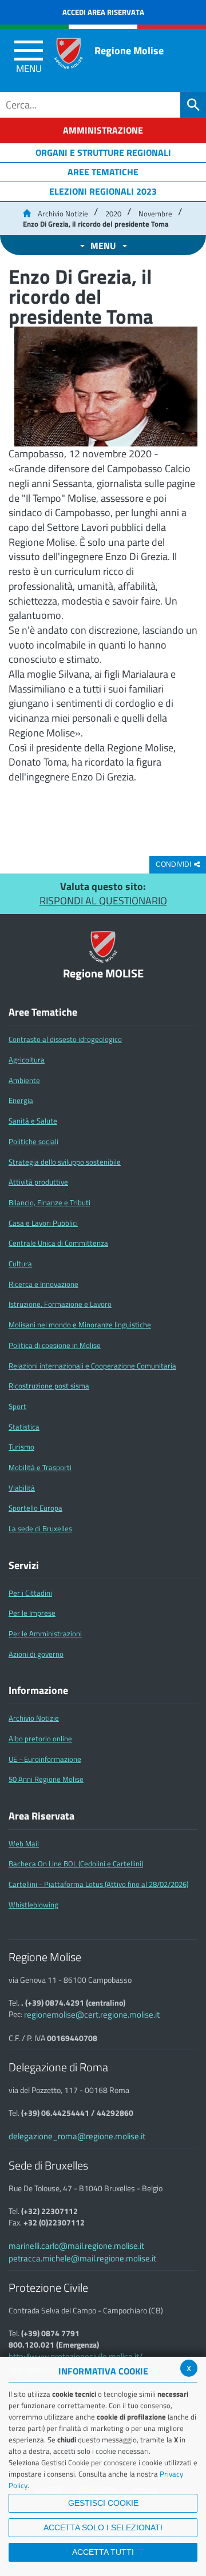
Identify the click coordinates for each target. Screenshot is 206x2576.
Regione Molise (129, 51)
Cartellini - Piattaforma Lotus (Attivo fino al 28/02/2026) (98, 1884)
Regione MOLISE (103, 974)
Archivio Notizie (63, 214)
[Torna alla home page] (27, 214)
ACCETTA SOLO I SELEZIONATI (103, 2527)
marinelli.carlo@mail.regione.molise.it (76, 2246)
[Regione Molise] (69, 53)
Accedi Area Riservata (103, 12)
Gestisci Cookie (103, 2503)
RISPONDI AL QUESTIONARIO (103, 901)
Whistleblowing (33, 1905)
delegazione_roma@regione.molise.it (77, 2136)
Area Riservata (41, 1816)
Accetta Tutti (103, 2552)
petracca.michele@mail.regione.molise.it (82, 2258)
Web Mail (24, 1844)
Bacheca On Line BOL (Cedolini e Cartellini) (76, 1863)
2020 (113, 214)
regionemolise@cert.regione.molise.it (92, 2014)
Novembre (155, 214)
